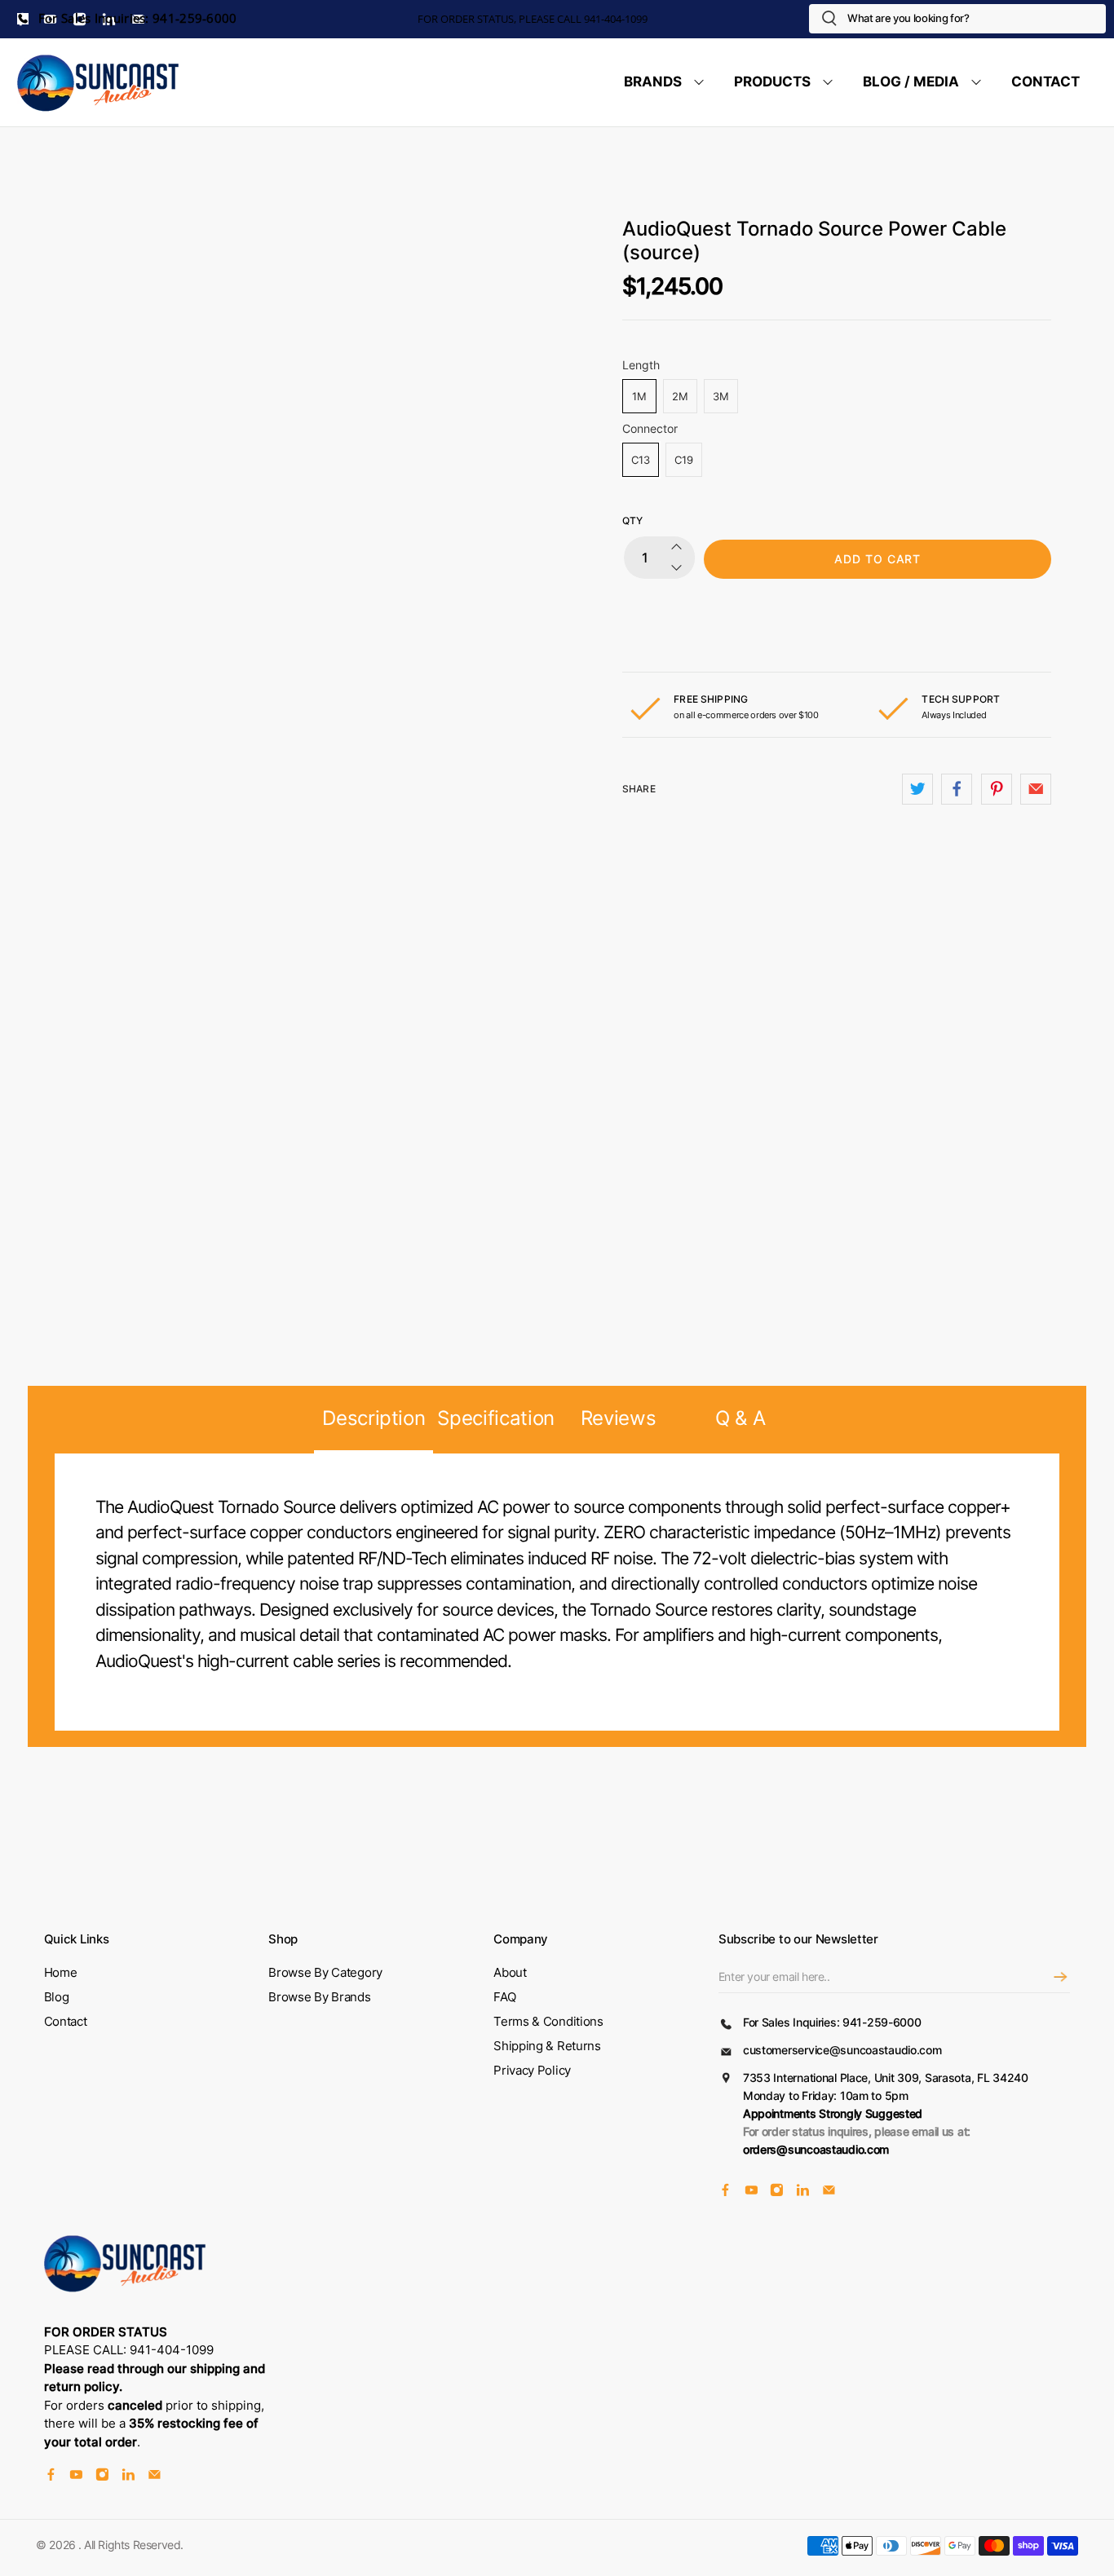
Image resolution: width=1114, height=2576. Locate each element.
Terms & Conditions (548, 2021)
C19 (684, 460)
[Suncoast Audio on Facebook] (725, 2192)
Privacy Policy (532, 2070)
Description (374, 1418)
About (510, 1972)
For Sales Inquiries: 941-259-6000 (136, 18)
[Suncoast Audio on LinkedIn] (803, 2192)
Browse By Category (325, 1972)
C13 (641, 460)
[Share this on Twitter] (917, 789)
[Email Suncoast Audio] (829, 2192)
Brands (653, 82)
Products (772, 82)
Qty (632, 520)
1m (639, 396)
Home (61, 1972)
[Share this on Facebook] (957, 789)
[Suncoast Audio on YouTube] (752, 2192)
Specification (496, 1418)
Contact (1045, 82)
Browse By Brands (319, 1997)
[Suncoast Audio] (99, 82)
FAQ (504, 1997)
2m (680, 396)
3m (721, 396)
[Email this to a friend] (1036, 789)
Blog (57, 1997)
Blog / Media (911, 82)
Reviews (619, 1418)
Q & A (740, 1418)
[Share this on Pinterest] (997, 789)
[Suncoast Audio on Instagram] (777, 2192)
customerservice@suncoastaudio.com (842, 2050)
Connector (650, 428)
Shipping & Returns (547, 2046)
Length (641, 365)
